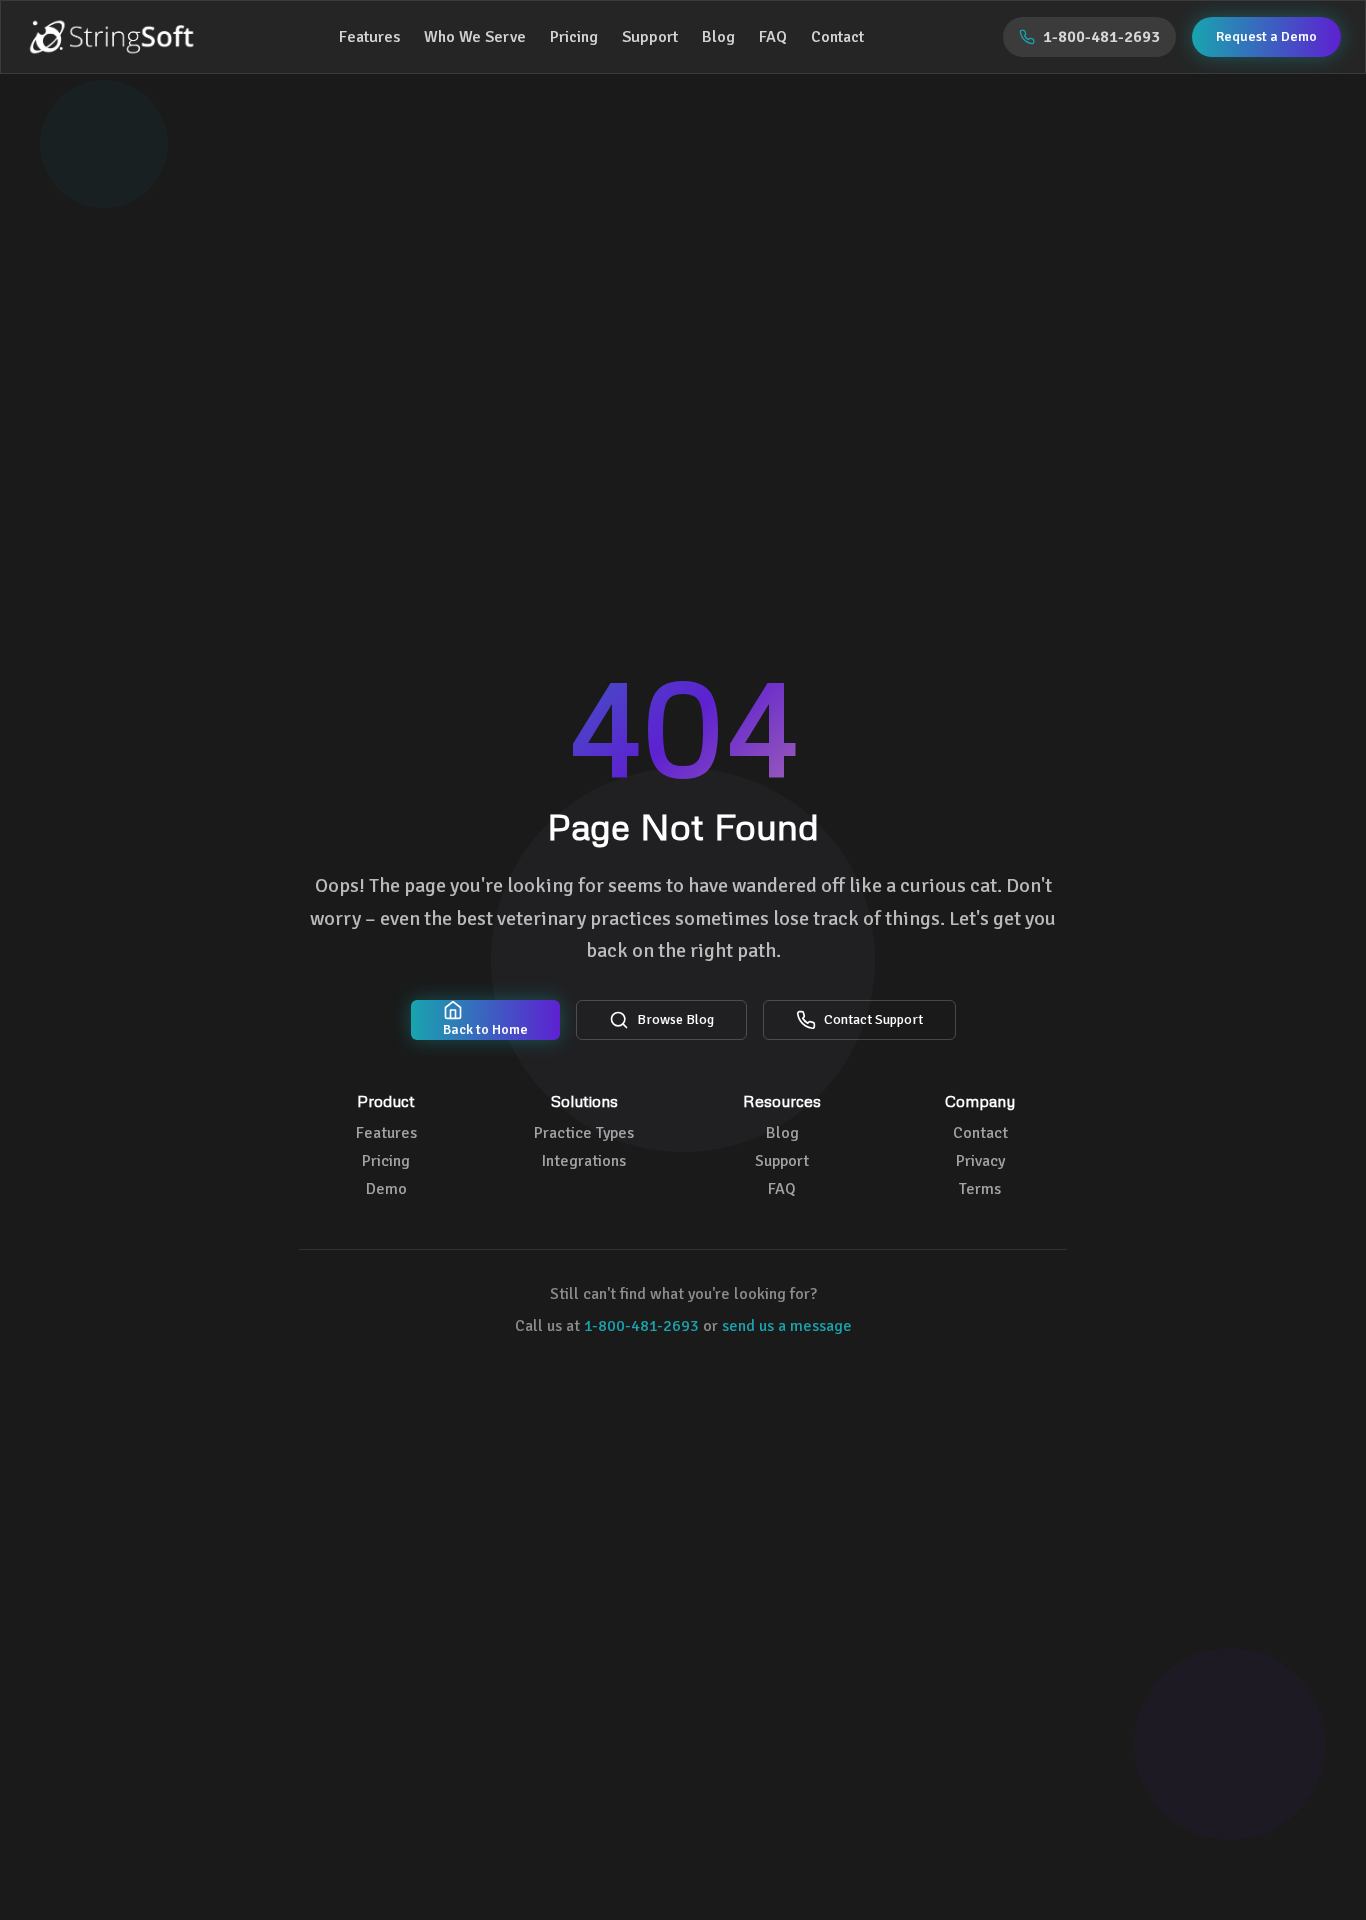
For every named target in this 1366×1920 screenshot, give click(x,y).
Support (650, 37)
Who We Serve (475, 37)
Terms (980, 1189)
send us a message (787, 1326)
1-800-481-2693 (641, 1326)
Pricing (574, 37)
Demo (386, 1189)
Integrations (584, 1161)
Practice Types (584, 1133)
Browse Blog (675, 1019)
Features (369, 37)
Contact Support (873, 1019)
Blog (718, 37)
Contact (837, 37)
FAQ (773, 37)
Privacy (980, 1161)
